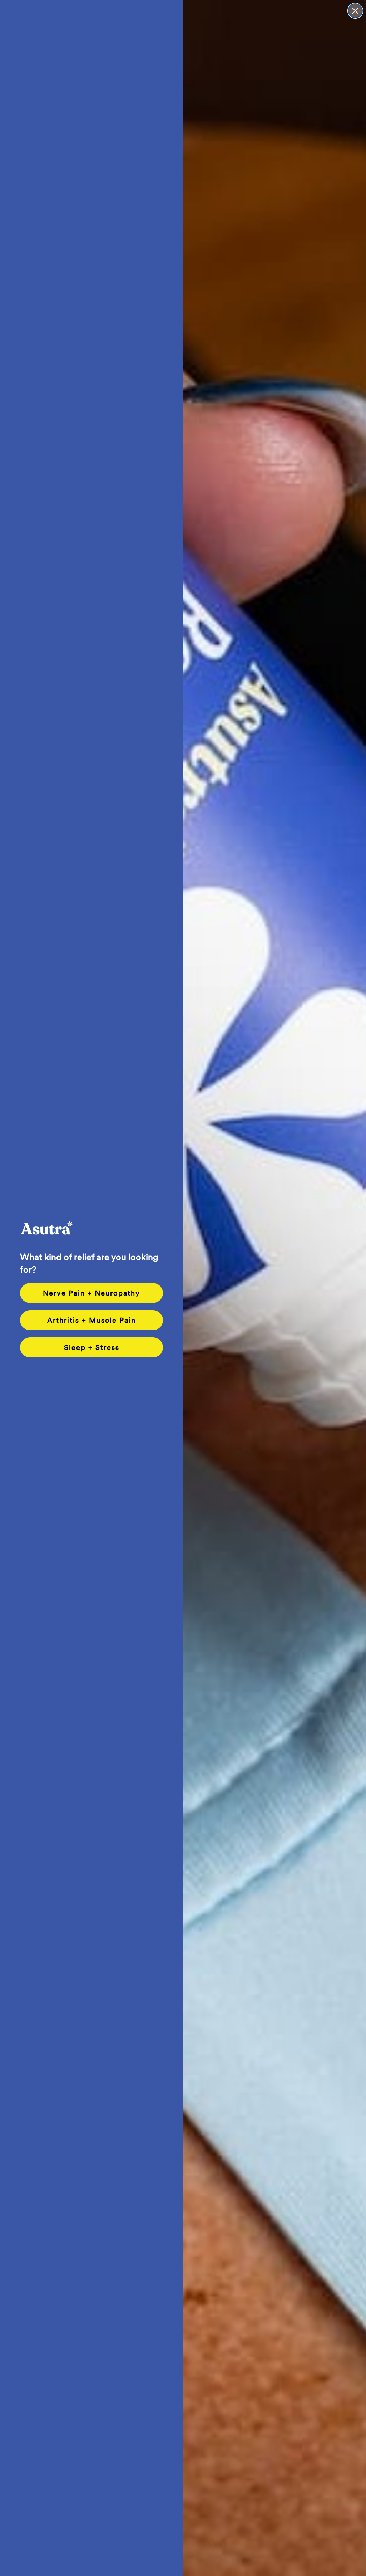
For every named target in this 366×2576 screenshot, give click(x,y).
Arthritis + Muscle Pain (91, 1320)
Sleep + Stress (92, 1347)
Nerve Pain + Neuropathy (91, 1293)
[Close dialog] (355, 11)
